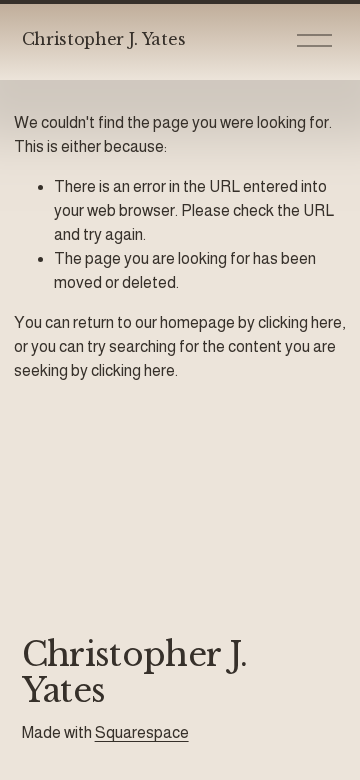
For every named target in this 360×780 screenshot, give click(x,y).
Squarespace (142, 732)
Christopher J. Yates (104, 39)
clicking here (300, 322)
